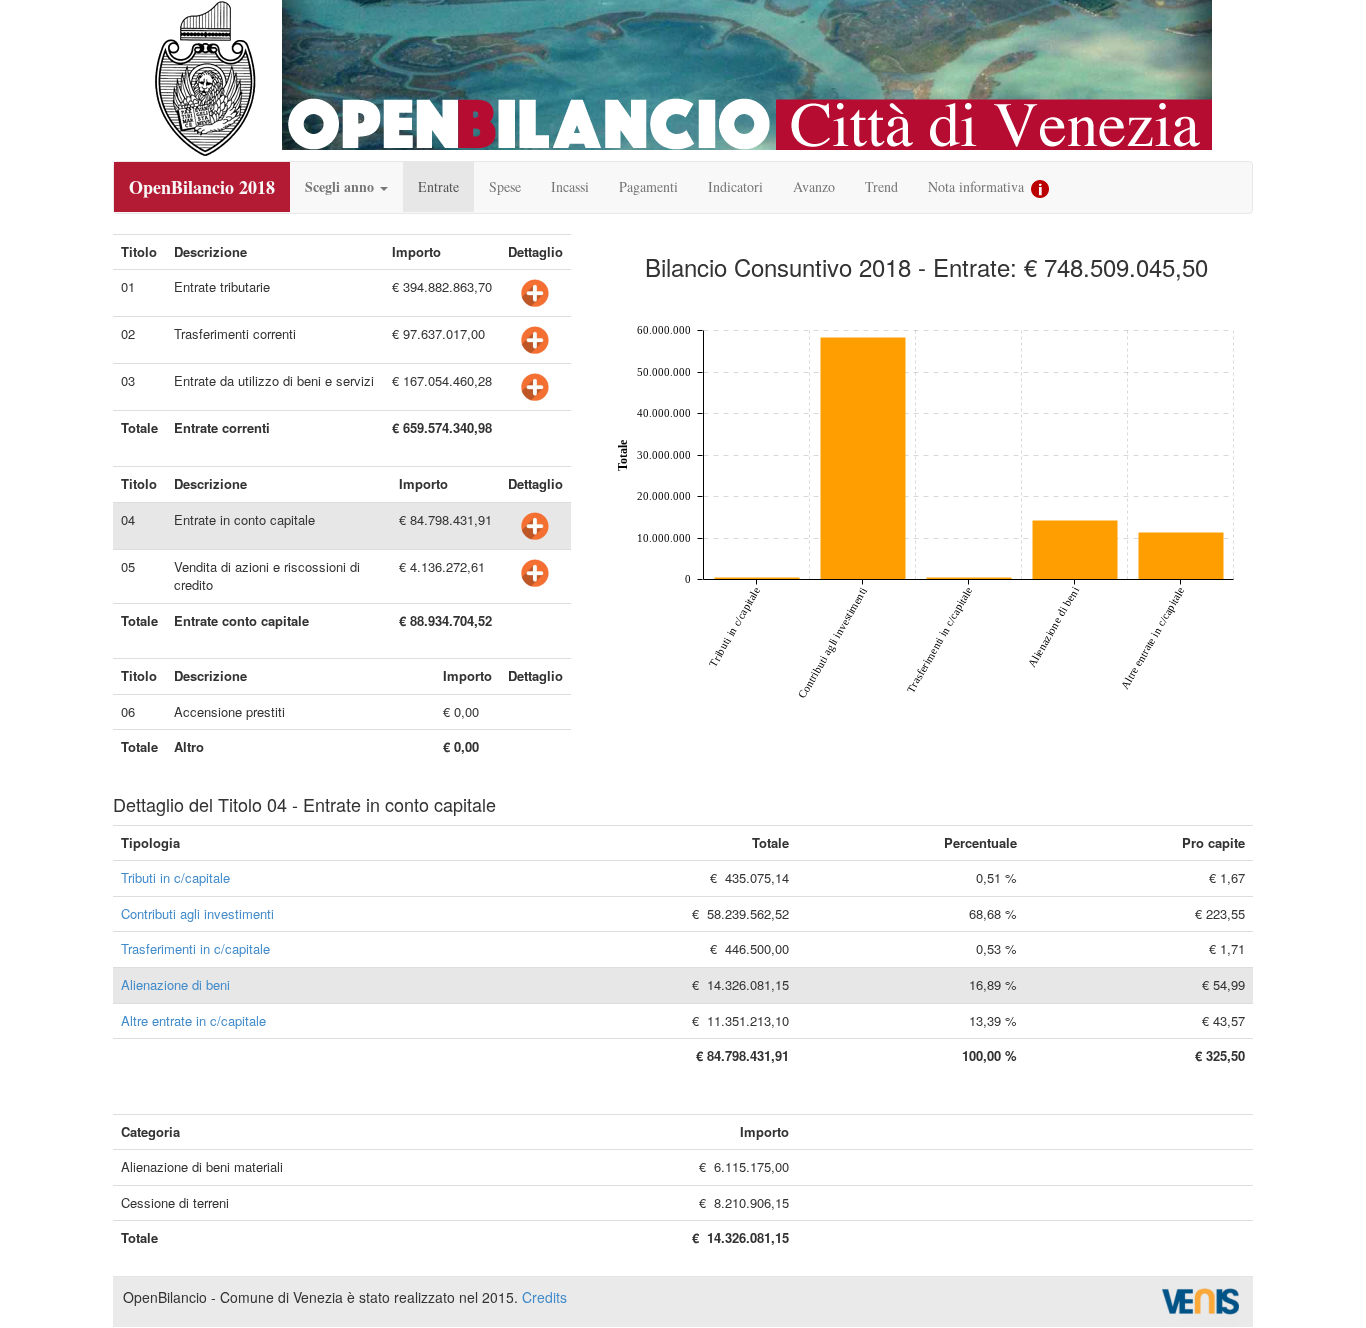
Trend (881, 186)
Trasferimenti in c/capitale (195, 948)
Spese (505, 186)
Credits (544, 1297)
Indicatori (735, 186)
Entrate (438, 186)
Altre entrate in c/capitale (193, 1020)
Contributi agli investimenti (197, 913)
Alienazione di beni (175, 984)
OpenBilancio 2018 (202, 187)
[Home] (205, 79)
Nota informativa (978, 186)
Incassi (570, 186)
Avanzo (814, 186)
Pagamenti (648, 186)
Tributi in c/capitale (175, 877)
